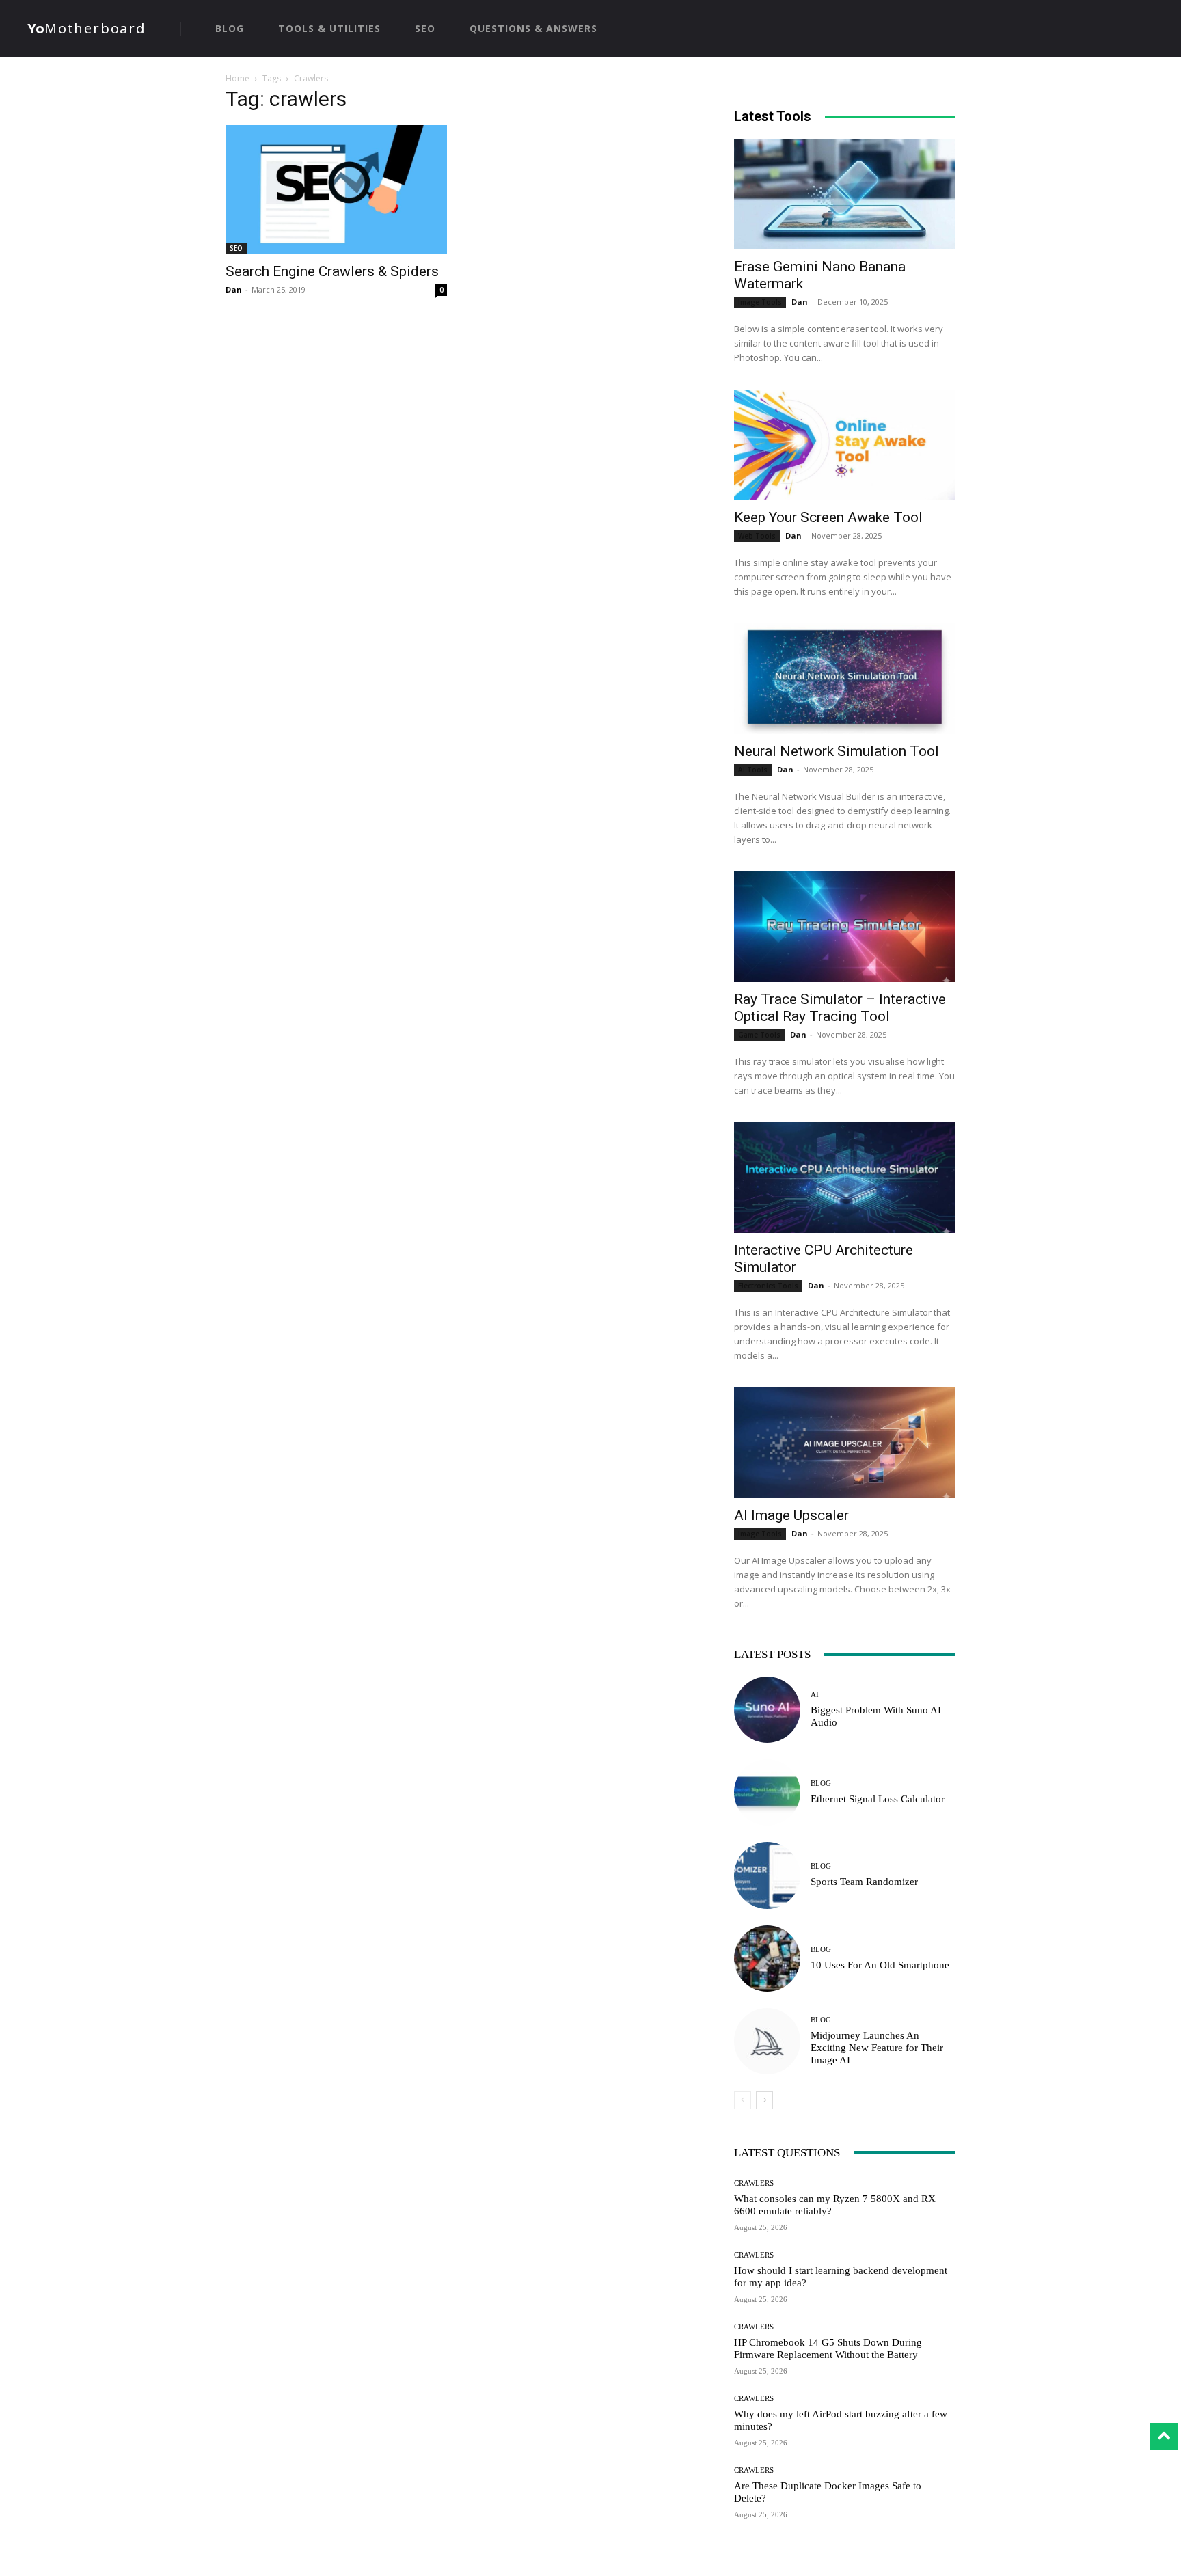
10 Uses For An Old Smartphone (880, 1965)
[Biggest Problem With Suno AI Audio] (767, 1710)
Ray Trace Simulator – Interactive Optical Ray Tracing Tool (840, 1008)
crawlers (754, 2183)
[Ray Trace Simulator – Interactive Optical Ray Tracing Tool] (845, 927)
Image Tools (760, 302)
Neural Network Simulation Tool (837, 751)
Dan (234, 289)
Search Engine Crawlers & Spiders (332, 271)
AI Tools (753, 770)
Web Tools (757, 536)
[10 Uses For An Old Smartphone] (767, 1958)
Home (237, 78)
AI (815, 1695)
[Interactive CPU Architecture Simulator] (845, 1178)
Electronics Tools (768, 1286)
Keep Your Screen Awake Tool (828, 517)
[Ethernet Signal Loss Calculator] (767, 1792)
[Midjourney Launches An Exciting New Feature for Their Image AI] (767, 2041)
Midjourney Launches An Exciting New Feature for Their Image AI (877, 2048)
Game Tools (759, 1035)
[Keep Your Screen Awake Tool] (845, 445)
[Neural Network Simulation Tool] (845, 679)
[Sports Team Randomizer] (767, 1875)
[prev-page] (743, 2100)
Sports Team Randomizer (864, 1882)
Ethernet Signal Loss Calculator (878, 1799)
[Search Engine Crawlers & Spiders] (336, 190)
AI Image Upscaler (791, 1515)
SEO (236, 248)
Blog (821, 1784)
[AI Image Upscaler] (845, 1443)
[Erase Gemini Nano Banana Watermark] (845, 194)
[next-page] (764, 2100)
